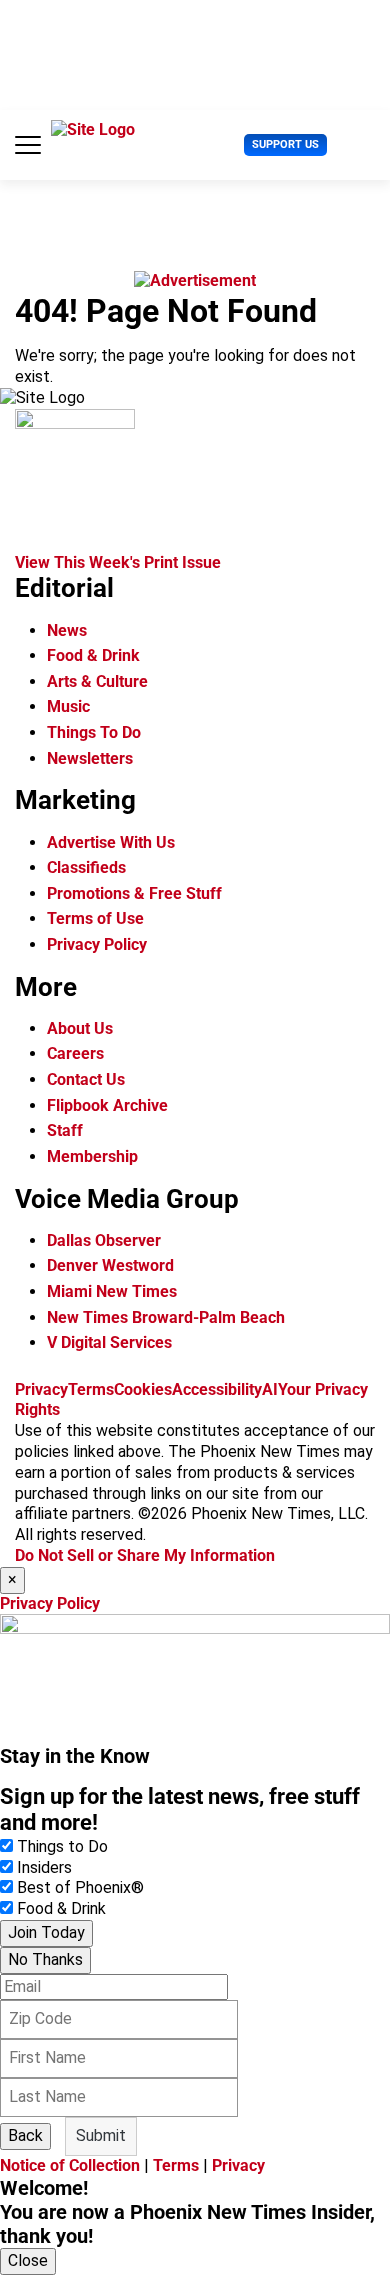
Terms (91, 1389)
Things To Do (94, 732)
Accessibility (217, 1389)
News (67, 630)
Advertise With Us (111, 842)
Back (25, 2135)
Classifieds (86, 867)
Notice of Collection (70, 2165)
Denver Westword (110, 1265)
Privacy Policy (97, 944)
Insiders (44, 1867)
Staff (65, 1130)
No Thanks (45, 1959)
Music (68, 706)
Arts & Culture (97, 681)
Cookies (143, 1389)
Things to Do (62, 1846)
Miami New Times (112, 1291)
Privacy (41, 1389)
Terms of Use (95, 918)
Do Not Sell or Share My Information (145, 1555)
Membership (92, 1156)
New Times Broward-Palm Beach (166, 1317)
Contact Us (86, 1079)
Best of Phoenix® (80, 1887)
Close (28, 2260)
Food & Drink (93, 655)
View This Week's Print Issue (118, 562)
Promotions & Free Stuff (134, 893)
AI (270, 1389)
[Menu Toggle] (28, 145)
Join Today (46, 1932)
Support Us (285, 144)
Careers (75, 1053)
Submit (101, 2135)
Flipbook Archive (107, 1105)
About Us (80, 1028)
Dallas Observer (104, 1240)
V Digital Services (109, 1342)
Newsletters (90, 758)
